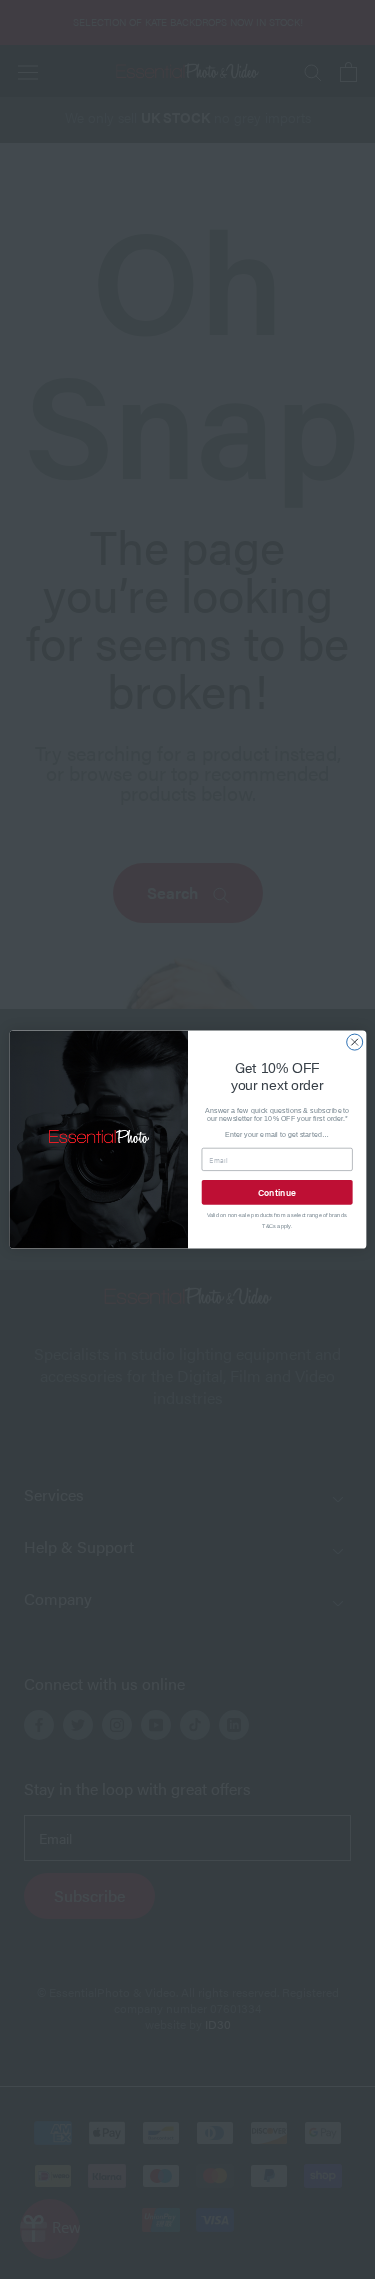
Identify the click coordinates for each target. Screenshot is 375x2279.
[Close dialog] (354, 1042)
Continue (276, 1191)
